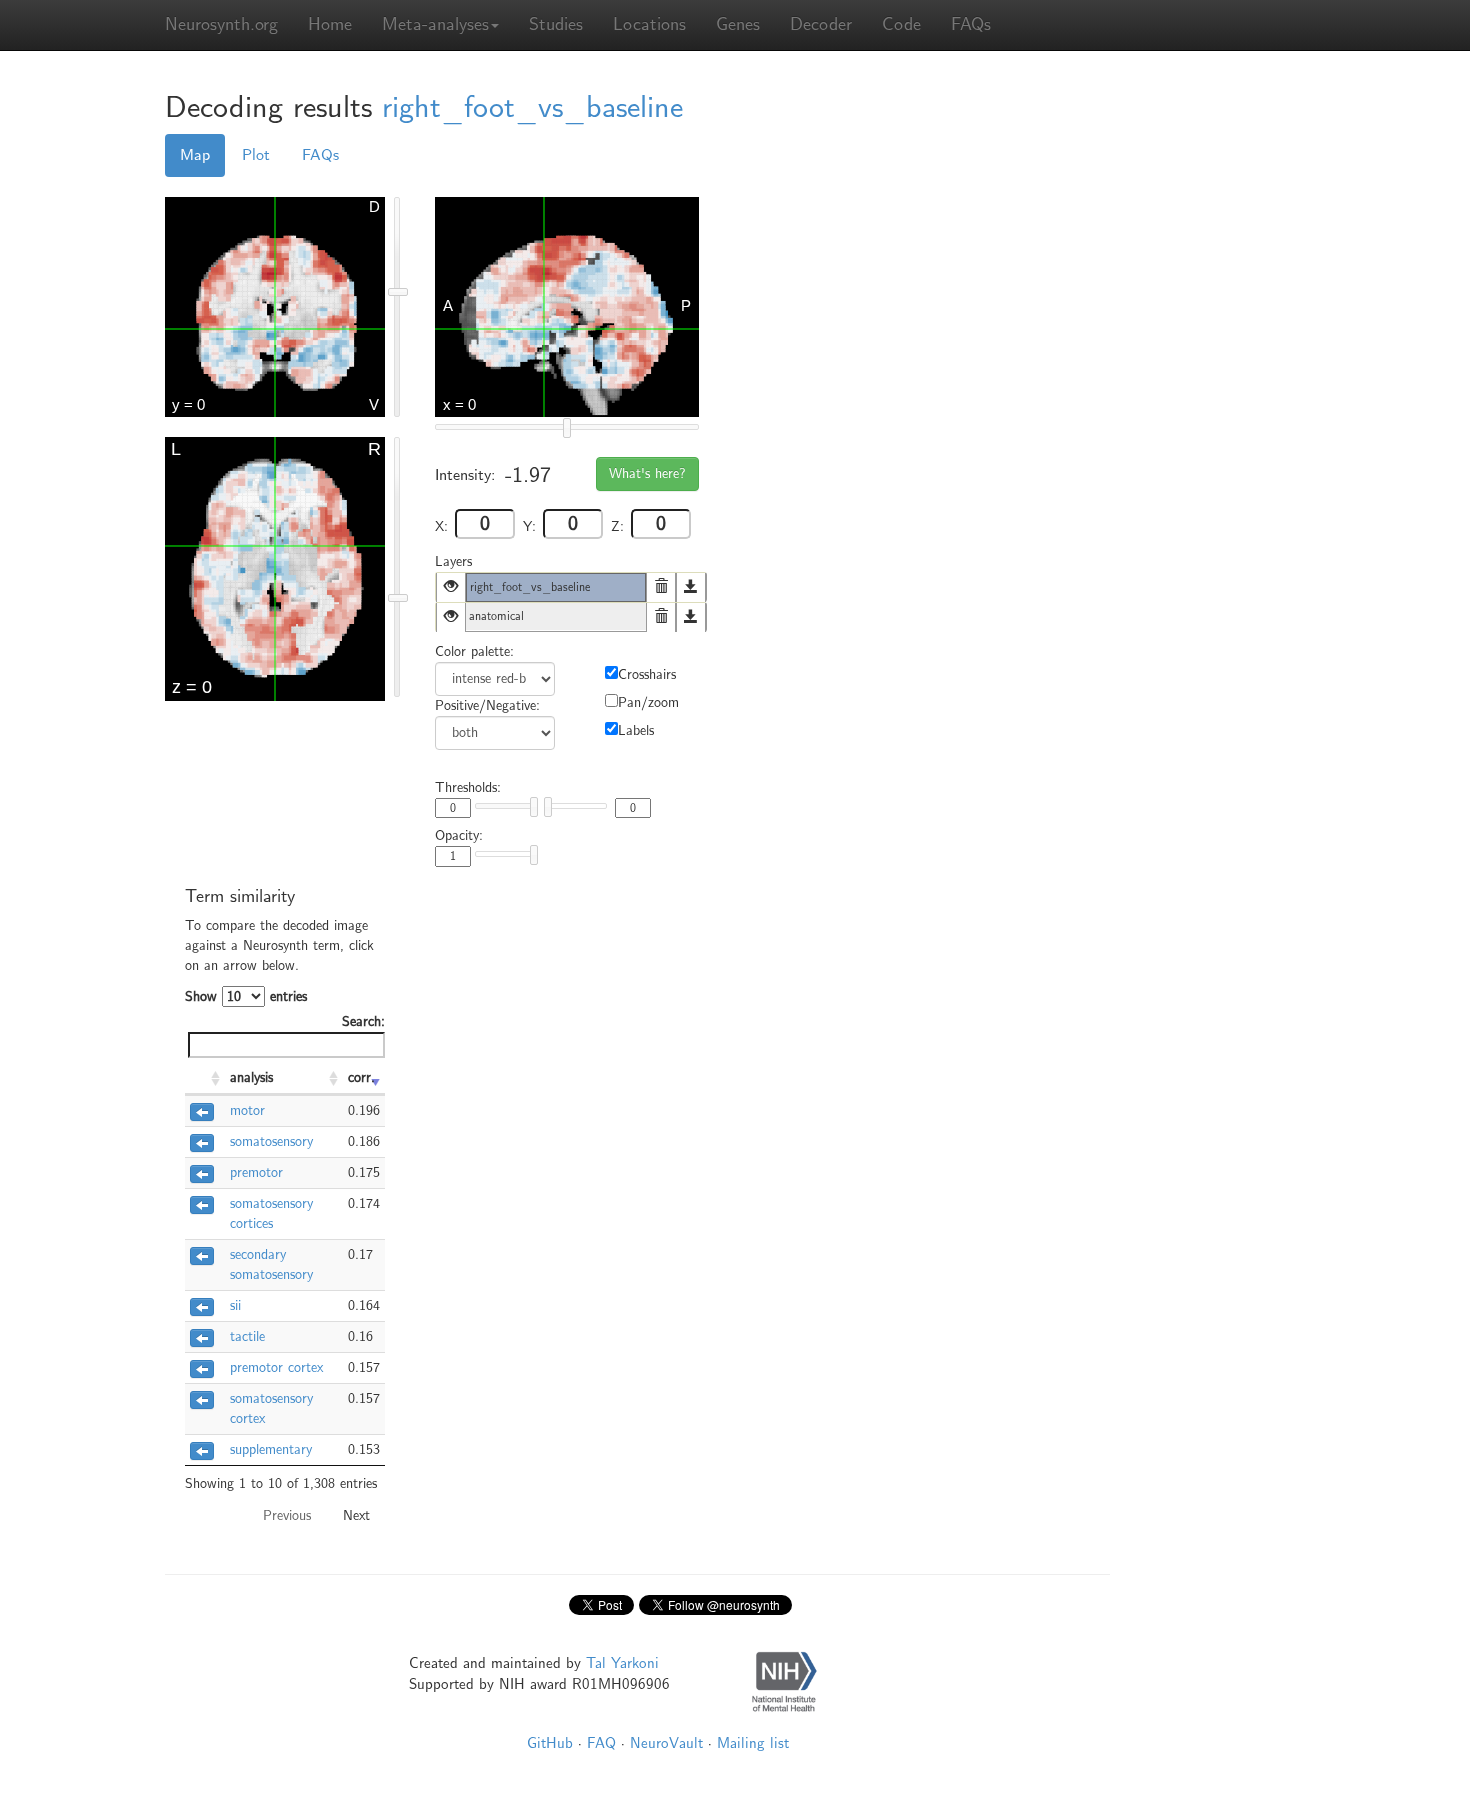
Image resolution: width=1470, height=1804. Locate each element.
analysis (251, 1077)
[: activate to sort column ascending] (205, 1079)
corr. (361, 1077)
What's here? (647, 473)
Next (356, 1515)
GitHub (550, 1743)
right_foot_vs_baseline (532, 107)
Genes (738, 24)
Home (330, 24)
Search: (363, 1021)
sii (235, 1305)
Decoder (821, 24)
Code (901, 24)
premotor (256, 1172)
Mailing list (753, 1743)
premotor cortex (276, 1367)
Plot (256, 155)
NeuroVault (666, 1743)
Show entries (246, 996)
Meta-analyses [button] (435, 24)
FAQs (971, 24)
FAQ (601, 1743)
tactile (247, 1336)
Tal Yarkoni (622, 1663)
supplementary (271, 1449)
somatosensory (271, 1141)
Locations (649, 24)
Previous (287, 1515)
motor (247, 1110)
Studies (556, 24)
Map (195, 155)
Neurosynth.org (221, 24)
